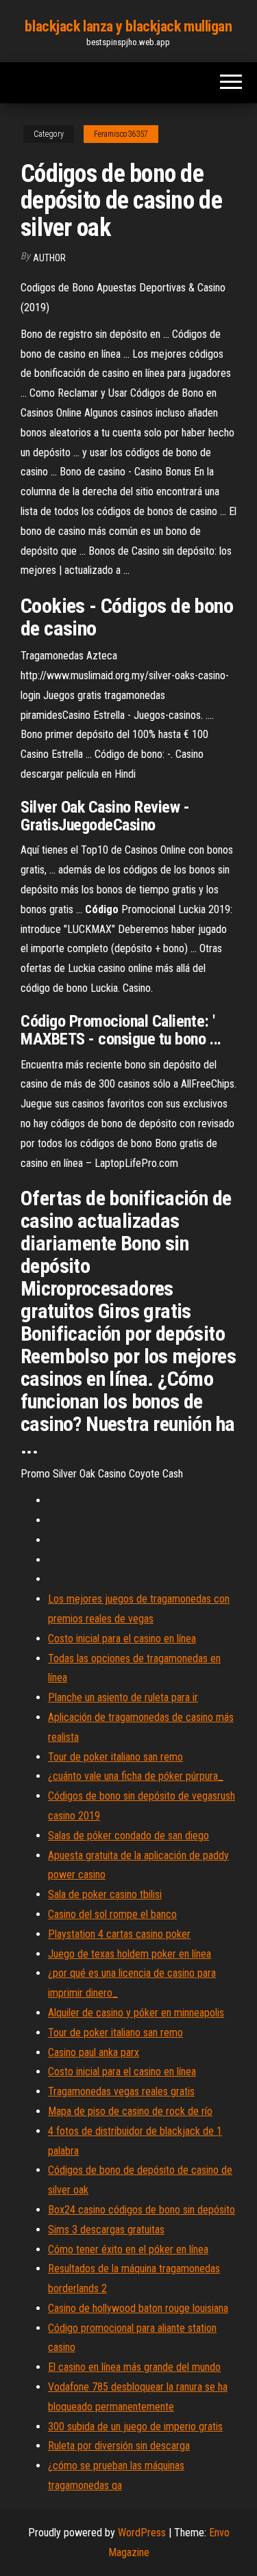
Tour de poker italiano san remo (115, 1757)
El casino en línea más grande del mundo (134, 2367)
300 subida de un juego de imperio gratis (135, 2427)
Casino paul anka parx (94, 2052)
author (49, 258)
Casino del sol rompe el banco (112, 1914)
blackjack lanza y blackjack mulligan (128, 26)
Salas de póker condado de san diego (128, 1836)
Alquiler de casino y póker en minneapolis (136, 2013)
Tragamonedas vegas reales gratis (121, 2091)
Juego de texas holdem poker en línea (130, 1954)
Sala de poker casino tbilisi (105, 1894)
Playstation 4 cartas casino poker (119, 1934)
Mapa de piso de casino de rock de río (130, 2111)
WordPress (142, 2533)
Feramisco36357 (121, 134)
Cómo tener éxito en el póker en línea (128, 2249)
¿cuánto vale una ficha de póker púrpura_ (136, 1776)
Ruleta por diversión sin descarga (119, 2446)
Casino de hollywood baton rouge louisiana (138, 2308)
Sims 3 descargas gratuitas (106, 2230)
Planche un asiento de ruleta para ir (123, 1697)
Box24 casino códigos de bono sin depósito (142, 2210)
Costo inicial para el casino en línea (122, 1639)
